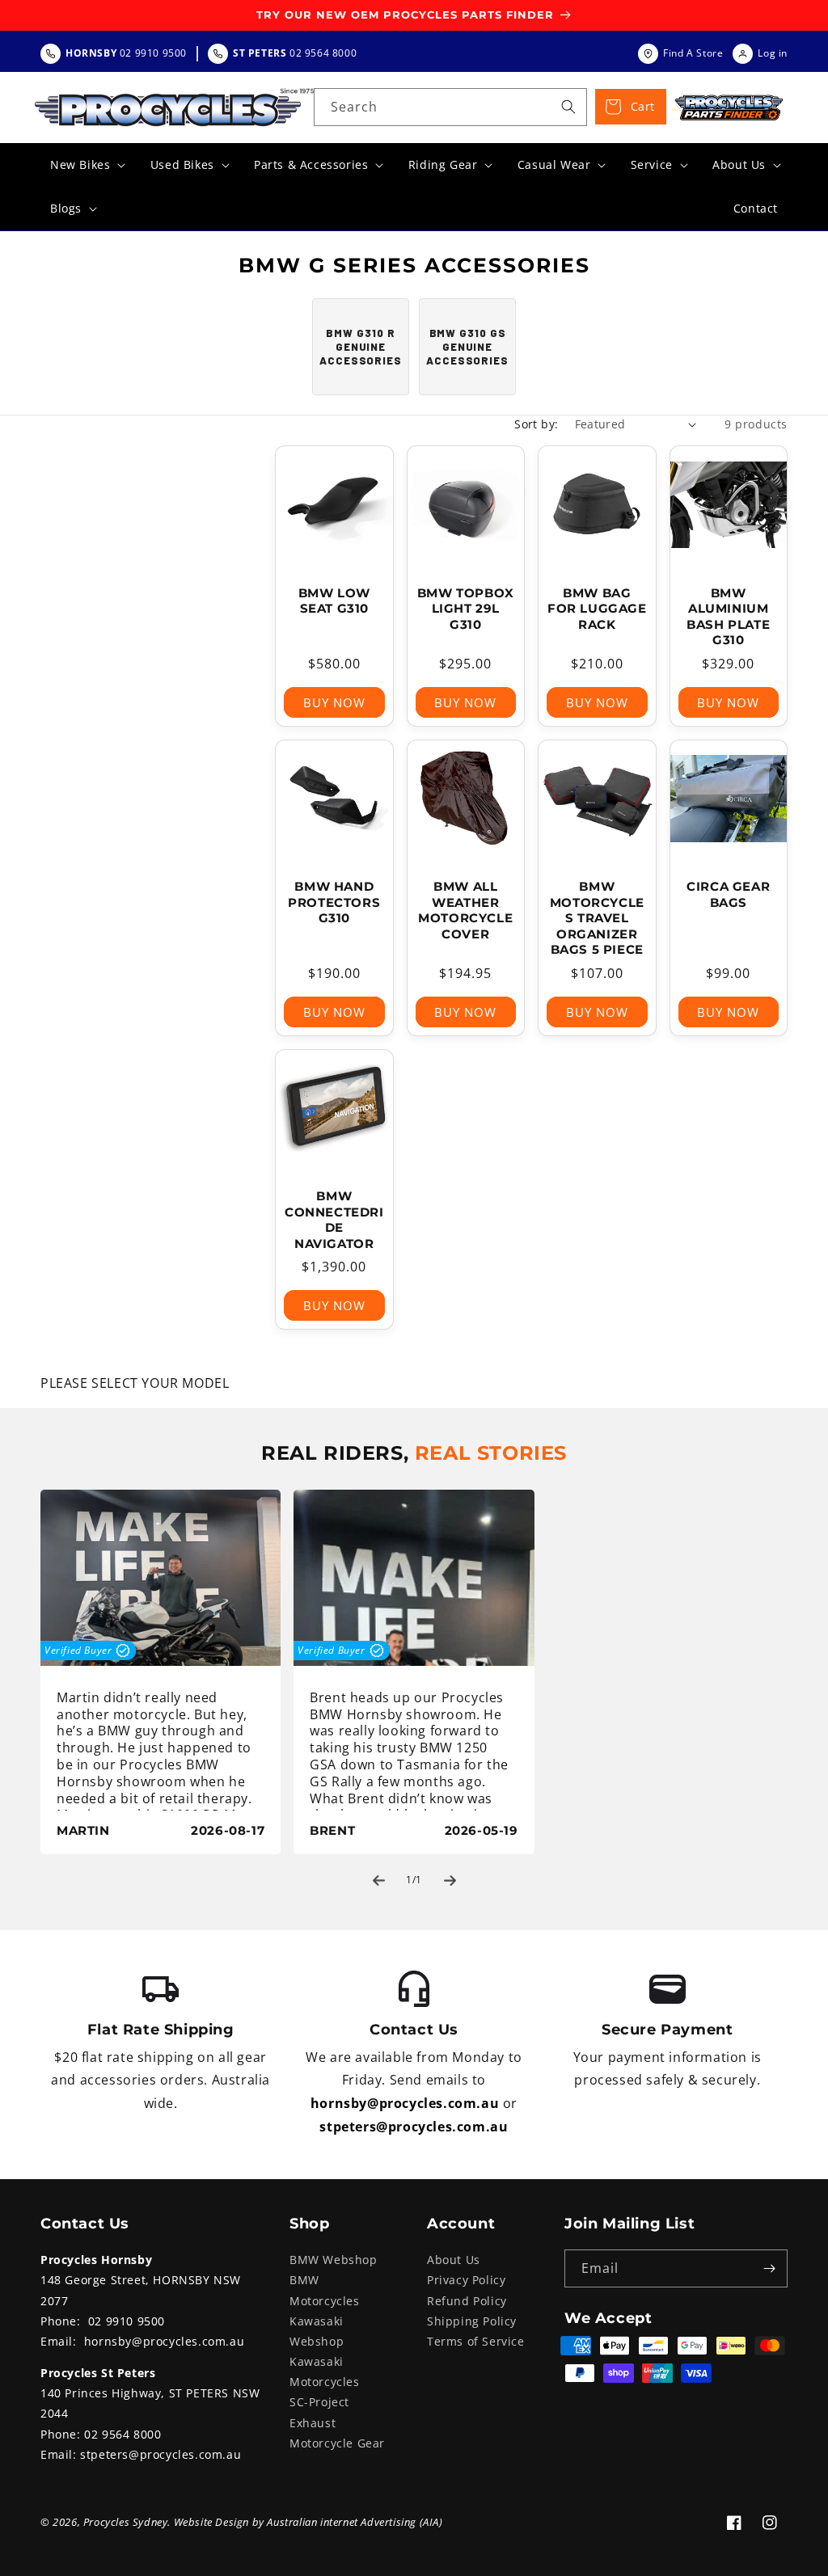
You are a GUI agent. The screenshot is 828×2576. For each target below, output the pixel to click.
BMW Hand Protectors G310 (334, 902)
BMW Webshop (334, 2260)
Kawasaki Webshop (317, 2331)
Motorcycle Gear (337, 2443)
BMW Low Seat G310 (334, 601)
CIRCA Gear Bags (728, 894)
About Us (454, 2260)
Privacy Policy (466, 2280)
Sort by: (536, 424)
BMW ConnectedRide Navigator (334, 1220)
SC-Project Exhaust (319, 2412)
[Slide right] (450, 1880)
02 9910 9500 (127, 2321)
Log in (773, 53)
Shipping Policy (472, 2321)
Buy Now (334, 702)
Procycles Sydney (126, 2522)
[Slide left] (378, 1880)
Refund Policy (467, 2301)
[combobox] (450, 107)
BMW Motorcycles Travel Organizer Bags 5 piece (597, 918)
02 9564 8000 (123, 2434)
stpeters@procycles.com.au (414, 2127)
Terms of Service (476, 2341)
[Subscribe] (769, 2268)
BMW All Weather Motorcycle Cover (465, 910)
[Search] (568, 107)
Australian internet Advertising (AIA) (355, 2522)
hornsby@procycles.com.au (405, 2103)
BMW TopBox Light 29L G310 (466, 609)
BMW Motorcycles (325, 2290)
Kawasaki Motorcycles (325, 2372)
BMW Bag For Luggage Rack (597, 609)
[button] (86, 165)
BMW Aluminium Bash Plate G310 (728, 617)
